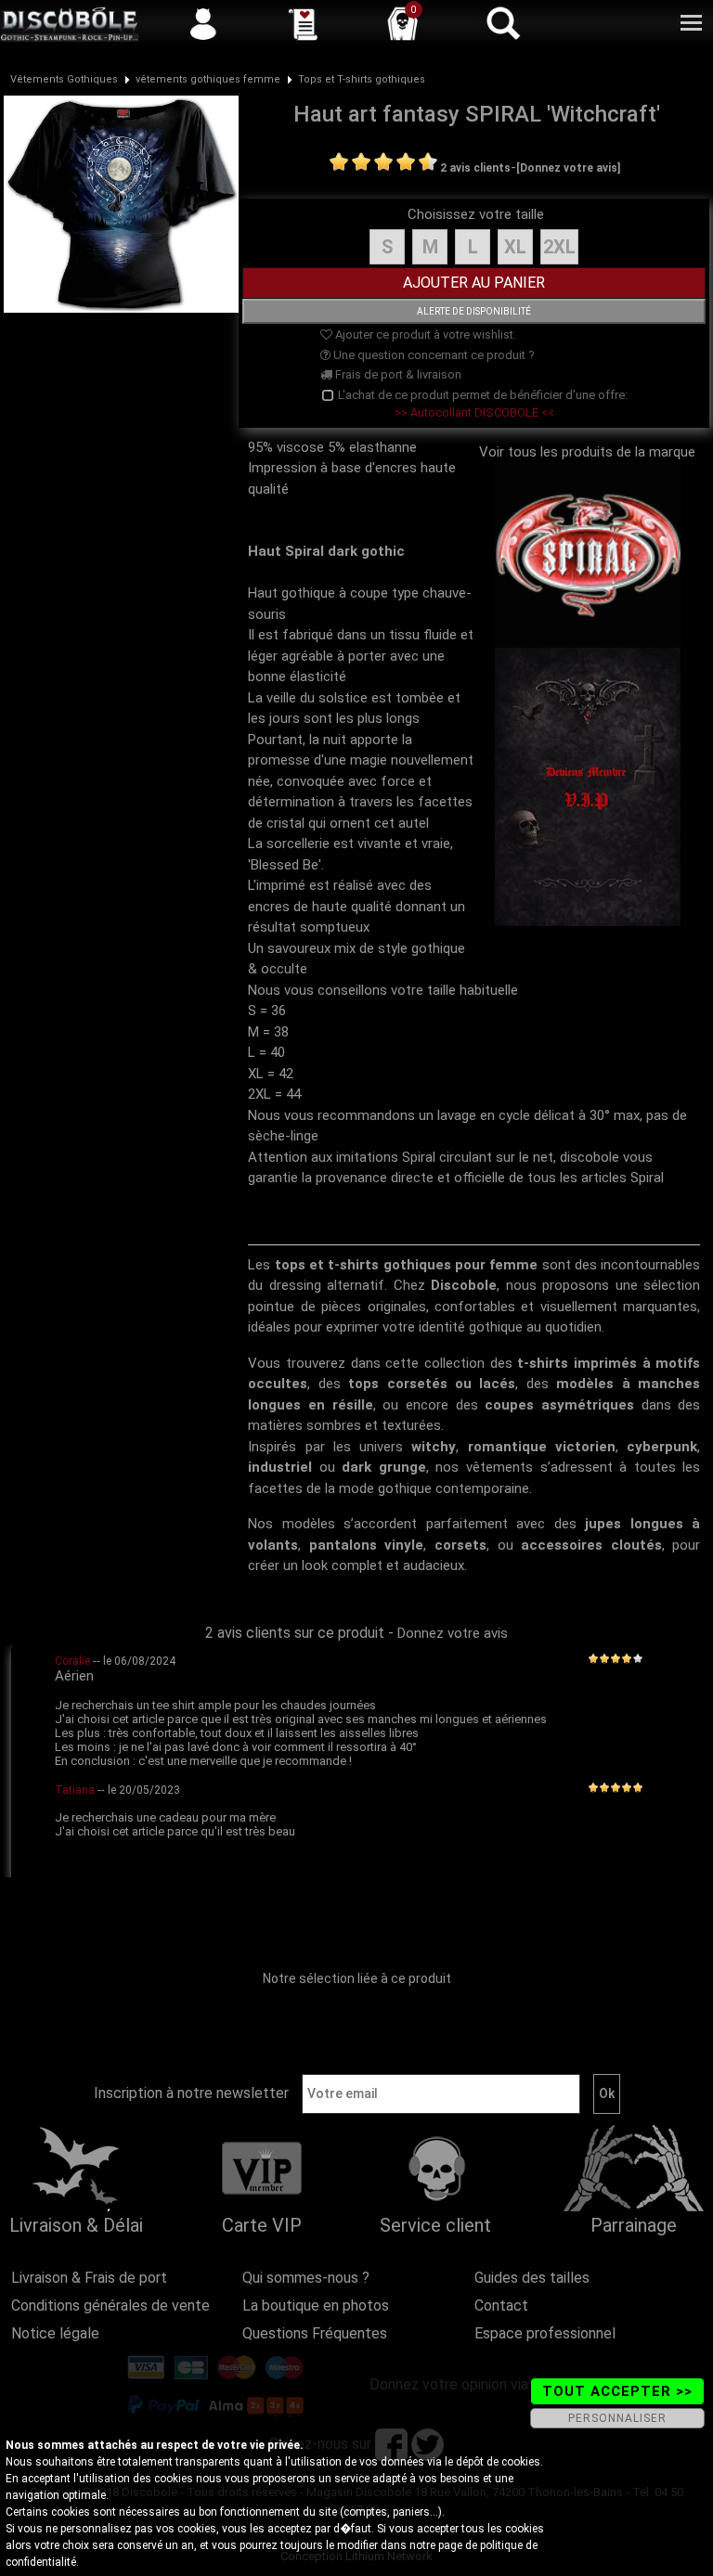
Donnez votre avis (453, 1633)
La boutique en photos (316, 2306)
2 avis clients (475, 168)
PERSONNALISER (617, 2418)
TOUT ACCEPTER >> (617, 2391)
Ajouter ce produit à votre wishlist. (424, 335)
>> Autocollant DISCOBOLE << (474, 412)
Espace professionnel (545, 2333)
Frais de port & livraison (397, 374)
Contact (501, 2306)
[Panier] (403, 23)
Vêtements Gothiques (64, 79)
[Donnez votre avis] (568, 168)
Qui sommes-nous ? (306, 2278)
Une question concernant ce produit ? (433, 355)
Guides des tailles (532, 2278)
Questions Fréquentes (315, 2333)
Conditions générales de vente (110, 2306)
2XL (559, 247)
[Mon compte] (203, 23)
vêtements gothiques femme (208, 79)
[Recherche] (502, 23)
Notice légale (55, 2333)
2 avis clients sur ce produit (295, 1633)
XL (515, 247)
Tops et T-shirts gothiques (362, 79)
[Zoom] (121, 203)
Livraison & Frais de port (89, 2278)
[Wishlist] (303, 23)
